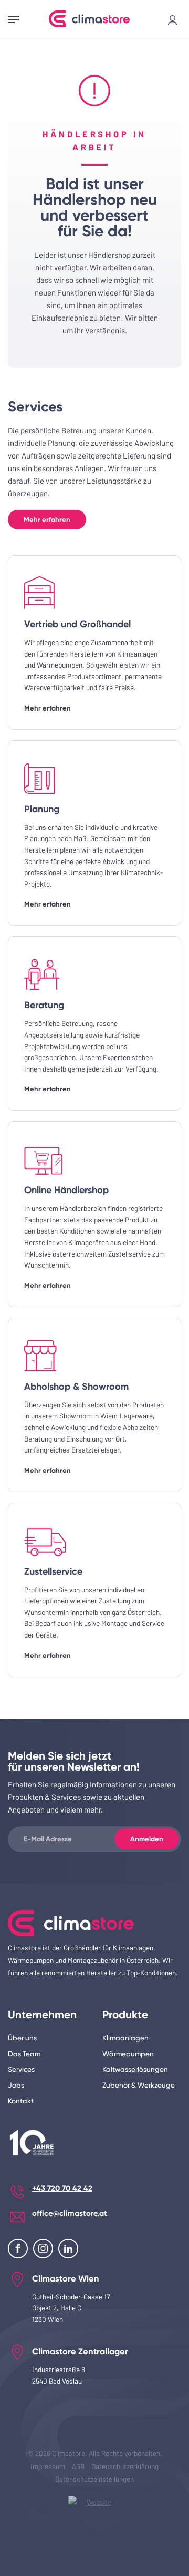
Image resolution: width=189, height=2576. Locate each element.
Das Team (24, 2054)
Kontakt (21, 2101)
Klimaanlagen (125, 2038)
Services (21, 2069)
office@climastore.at (70, 2213)
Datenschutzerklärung (125, 2466)
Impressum (48, 2466)
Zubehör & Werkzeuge (139, 2085)
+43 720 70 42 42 (62, 2188)
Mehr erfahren (47, 520)
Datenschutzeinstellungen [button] (94, 2479)
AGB (78, 2466)
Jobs (16, 2085)
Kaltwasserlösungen (135, 2069)
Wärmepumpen (128, 2054)
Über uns (22, 2038)
